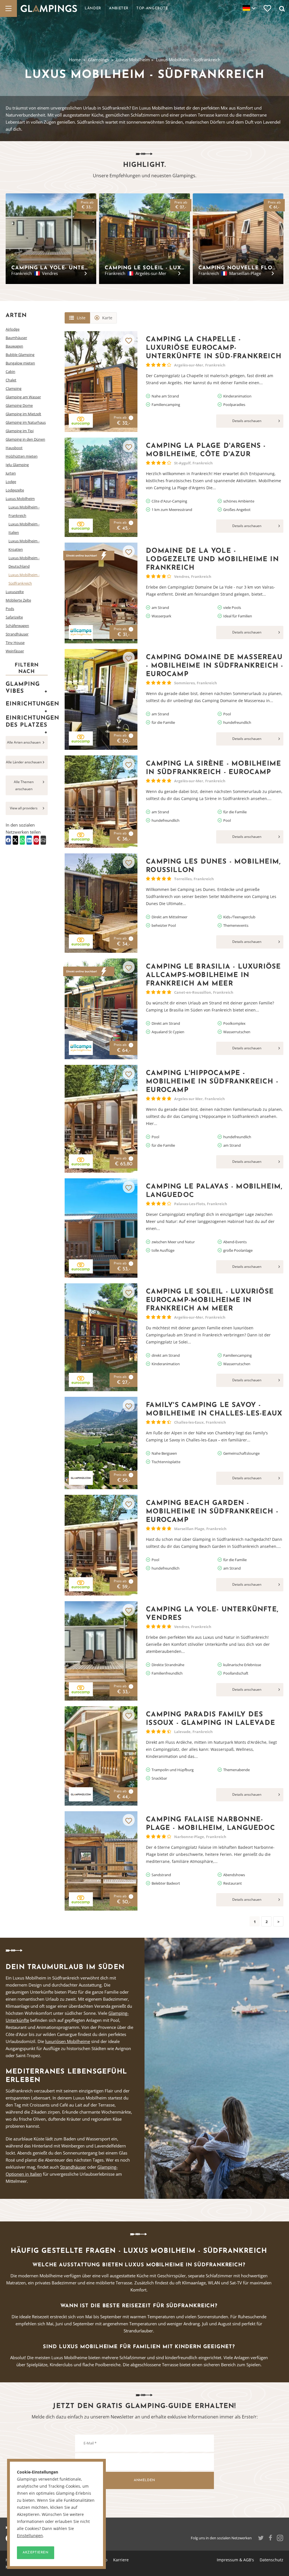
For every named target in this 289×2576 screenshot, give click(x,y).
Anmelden (144, 2480)
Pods (10, 609)
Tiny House (15, 643)
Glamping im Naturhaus (26, 422)
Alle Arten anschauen (24, 742)
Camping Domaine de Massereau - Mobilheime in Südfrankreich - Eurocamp (214, 666)
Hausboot (14, 448)
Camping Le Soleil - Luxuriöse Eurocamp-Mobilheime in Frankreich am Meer (210, 1300)
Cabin (10, 372)
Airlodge (13, 329)
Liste (81, 318)
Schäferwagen (17, 626)
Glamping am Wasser (23, 397)
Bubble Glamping (20, 355)
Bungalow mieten (20, 363)
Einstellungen (30, 2536)
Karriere (121, 2560)
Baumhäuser (16, 338)
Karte (107, 318)
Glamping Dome (19, 405)
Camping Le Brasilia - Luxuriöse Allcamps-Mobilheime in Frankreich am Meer (213, 975)
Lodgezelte (15, 490)
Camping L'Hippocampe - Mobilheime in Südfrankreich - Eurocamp (212, 1082)
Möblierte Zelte (18, 600)
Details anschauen (247, 421)
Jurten (11, 473)
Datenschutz (272, 2560)
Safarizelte (14, 617)
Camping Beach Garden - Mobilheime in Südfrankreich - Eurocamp (212, 1512)
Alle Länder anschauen (24, 762)
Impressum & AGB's (235, 2560)
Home (75, 60)
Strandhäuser (17, 634)
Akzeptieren (36, 2553)
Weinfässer (15, 651)
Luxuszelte (15, 592)
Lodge (11, 482)
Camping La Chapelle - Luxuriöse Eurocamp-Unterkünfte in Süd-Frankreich (214, 348)
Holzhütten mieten (22, 456)
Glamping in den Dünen (25, 439)
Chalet (11, 380)
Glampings (98, 60)
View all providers (24, 808)
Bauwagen (14, 346)
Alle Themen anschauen (24, 785)
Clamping (14, 388)
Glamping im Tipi (20, 431)
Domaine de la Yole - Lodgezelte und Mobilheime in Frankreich (212, 560)
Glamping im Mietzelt (23, 414)
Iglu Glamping (17, 465)
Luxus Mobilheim (133, 60)
